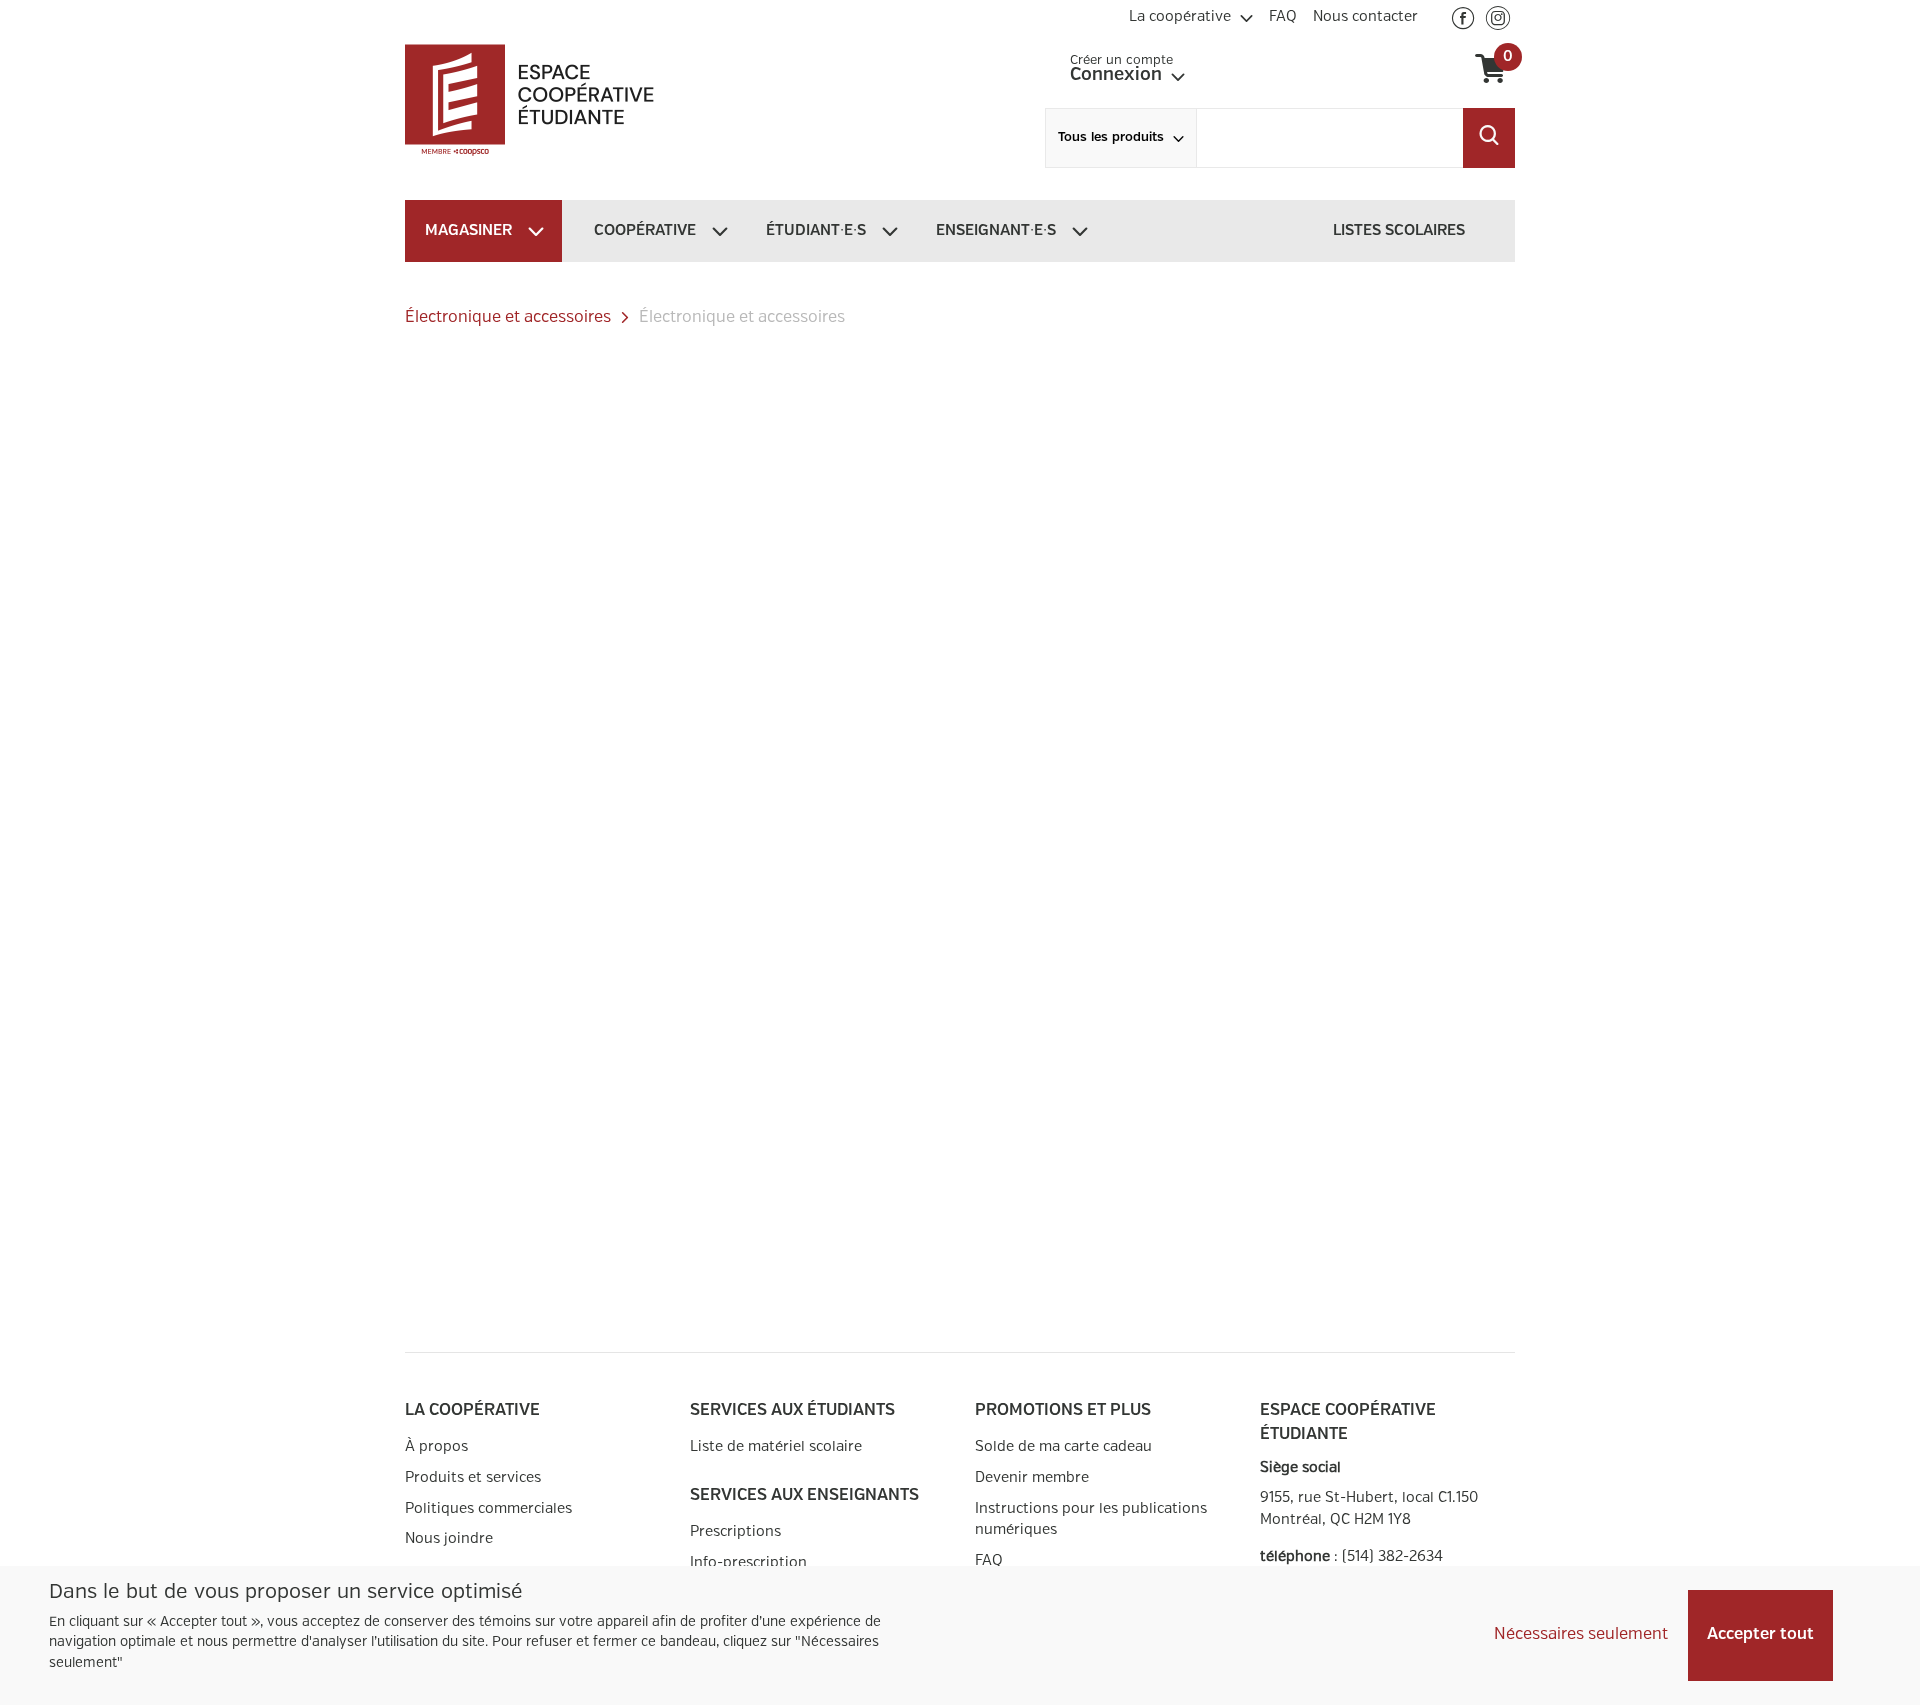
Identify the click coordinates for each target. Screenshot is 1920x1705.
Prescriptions (735, 1531)
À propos (436, 1446)
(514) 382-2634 (1392, 1556)
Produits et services (473, 1477)
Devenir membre (1032, 1477)
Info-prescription (748, 1562)
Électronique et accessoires (508, 317)
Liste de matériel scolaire (776, 1446)
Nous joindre (449, 1538)
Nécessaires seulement (1581, 1634)
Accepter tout (1760, 1634)
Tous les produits (1111, 137)
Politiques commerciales (488, 1508)
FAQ (989, 1560)
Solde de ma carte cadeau (1063, 1446)
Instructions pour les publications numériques (1091, 1519)
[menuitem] (1191, 14)
